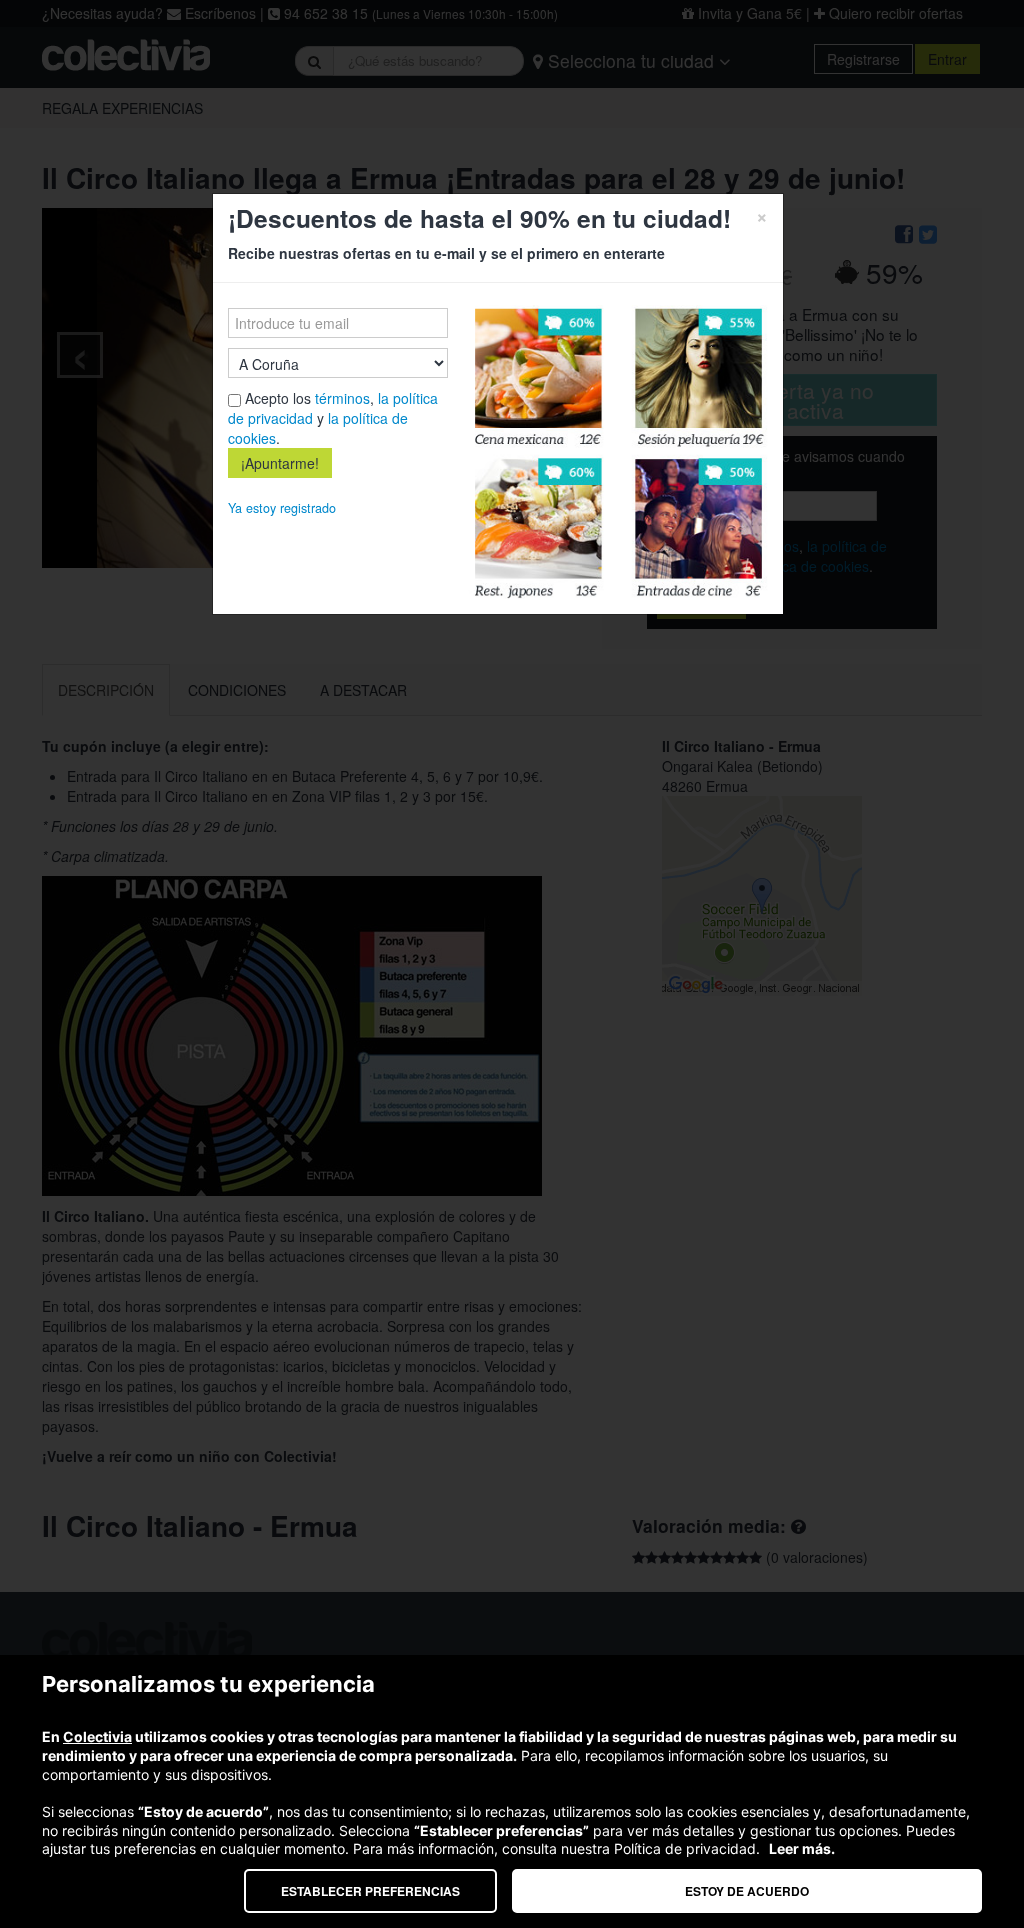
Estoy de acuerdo (747, 1891)
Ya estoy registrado (282, 508)
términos (342, 398)
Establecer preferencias (370, 1891)
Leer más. (802, 1848)
